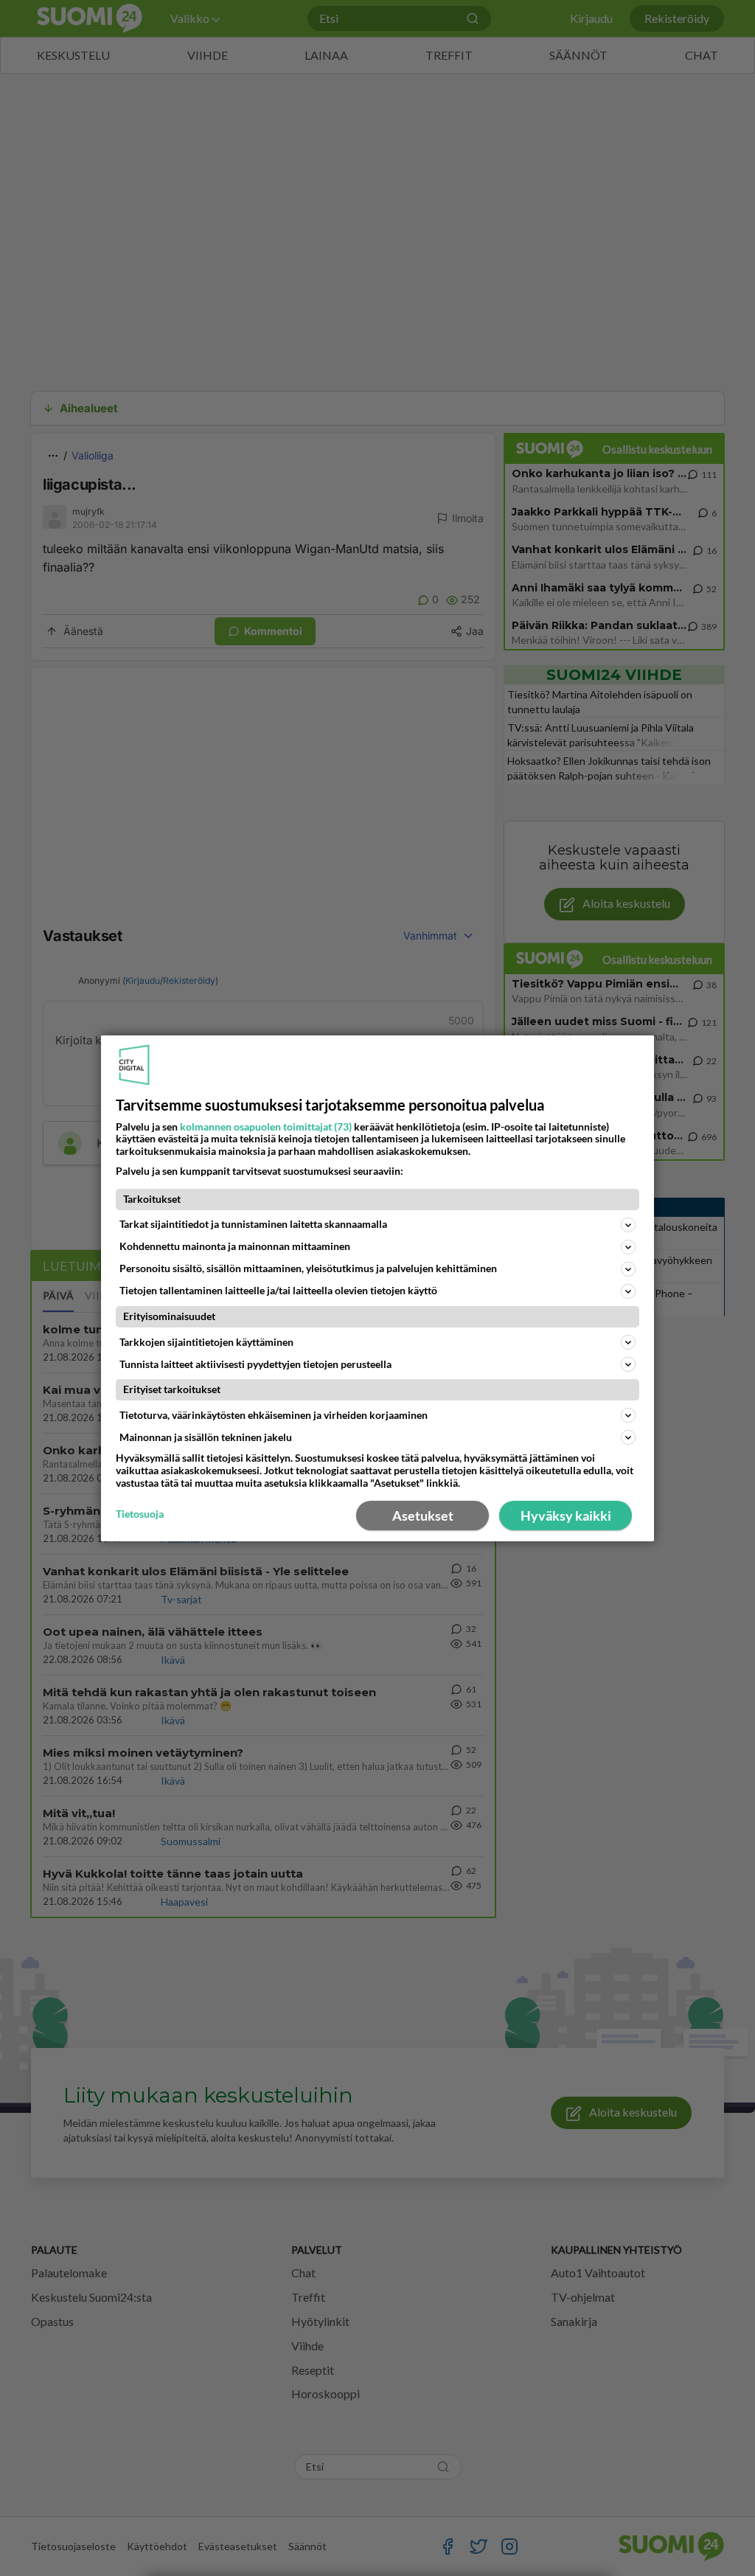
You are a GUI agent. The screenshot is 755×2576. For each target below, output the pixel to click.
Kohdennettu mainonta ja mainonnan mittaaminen (235, 1246)
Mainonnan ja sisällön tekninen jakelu (206, 1437)
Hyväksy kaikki (566, 1516)
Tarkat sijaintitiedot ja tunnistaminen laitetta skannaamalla (253, 1224)
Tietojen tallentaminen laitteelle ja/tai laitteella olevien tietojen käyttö (278, 1290)
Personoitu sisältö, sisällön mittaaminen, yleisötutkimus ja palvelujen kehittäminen (308, 1268)
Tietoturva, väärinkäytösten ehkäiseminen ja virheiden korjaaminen (274, 1415)
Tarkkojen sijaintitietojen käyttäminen (206, 1342)
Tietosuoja (140, 1514)
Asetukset (423, 1516)
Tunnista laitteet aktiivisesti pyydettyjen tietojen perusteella (255, 1364)
